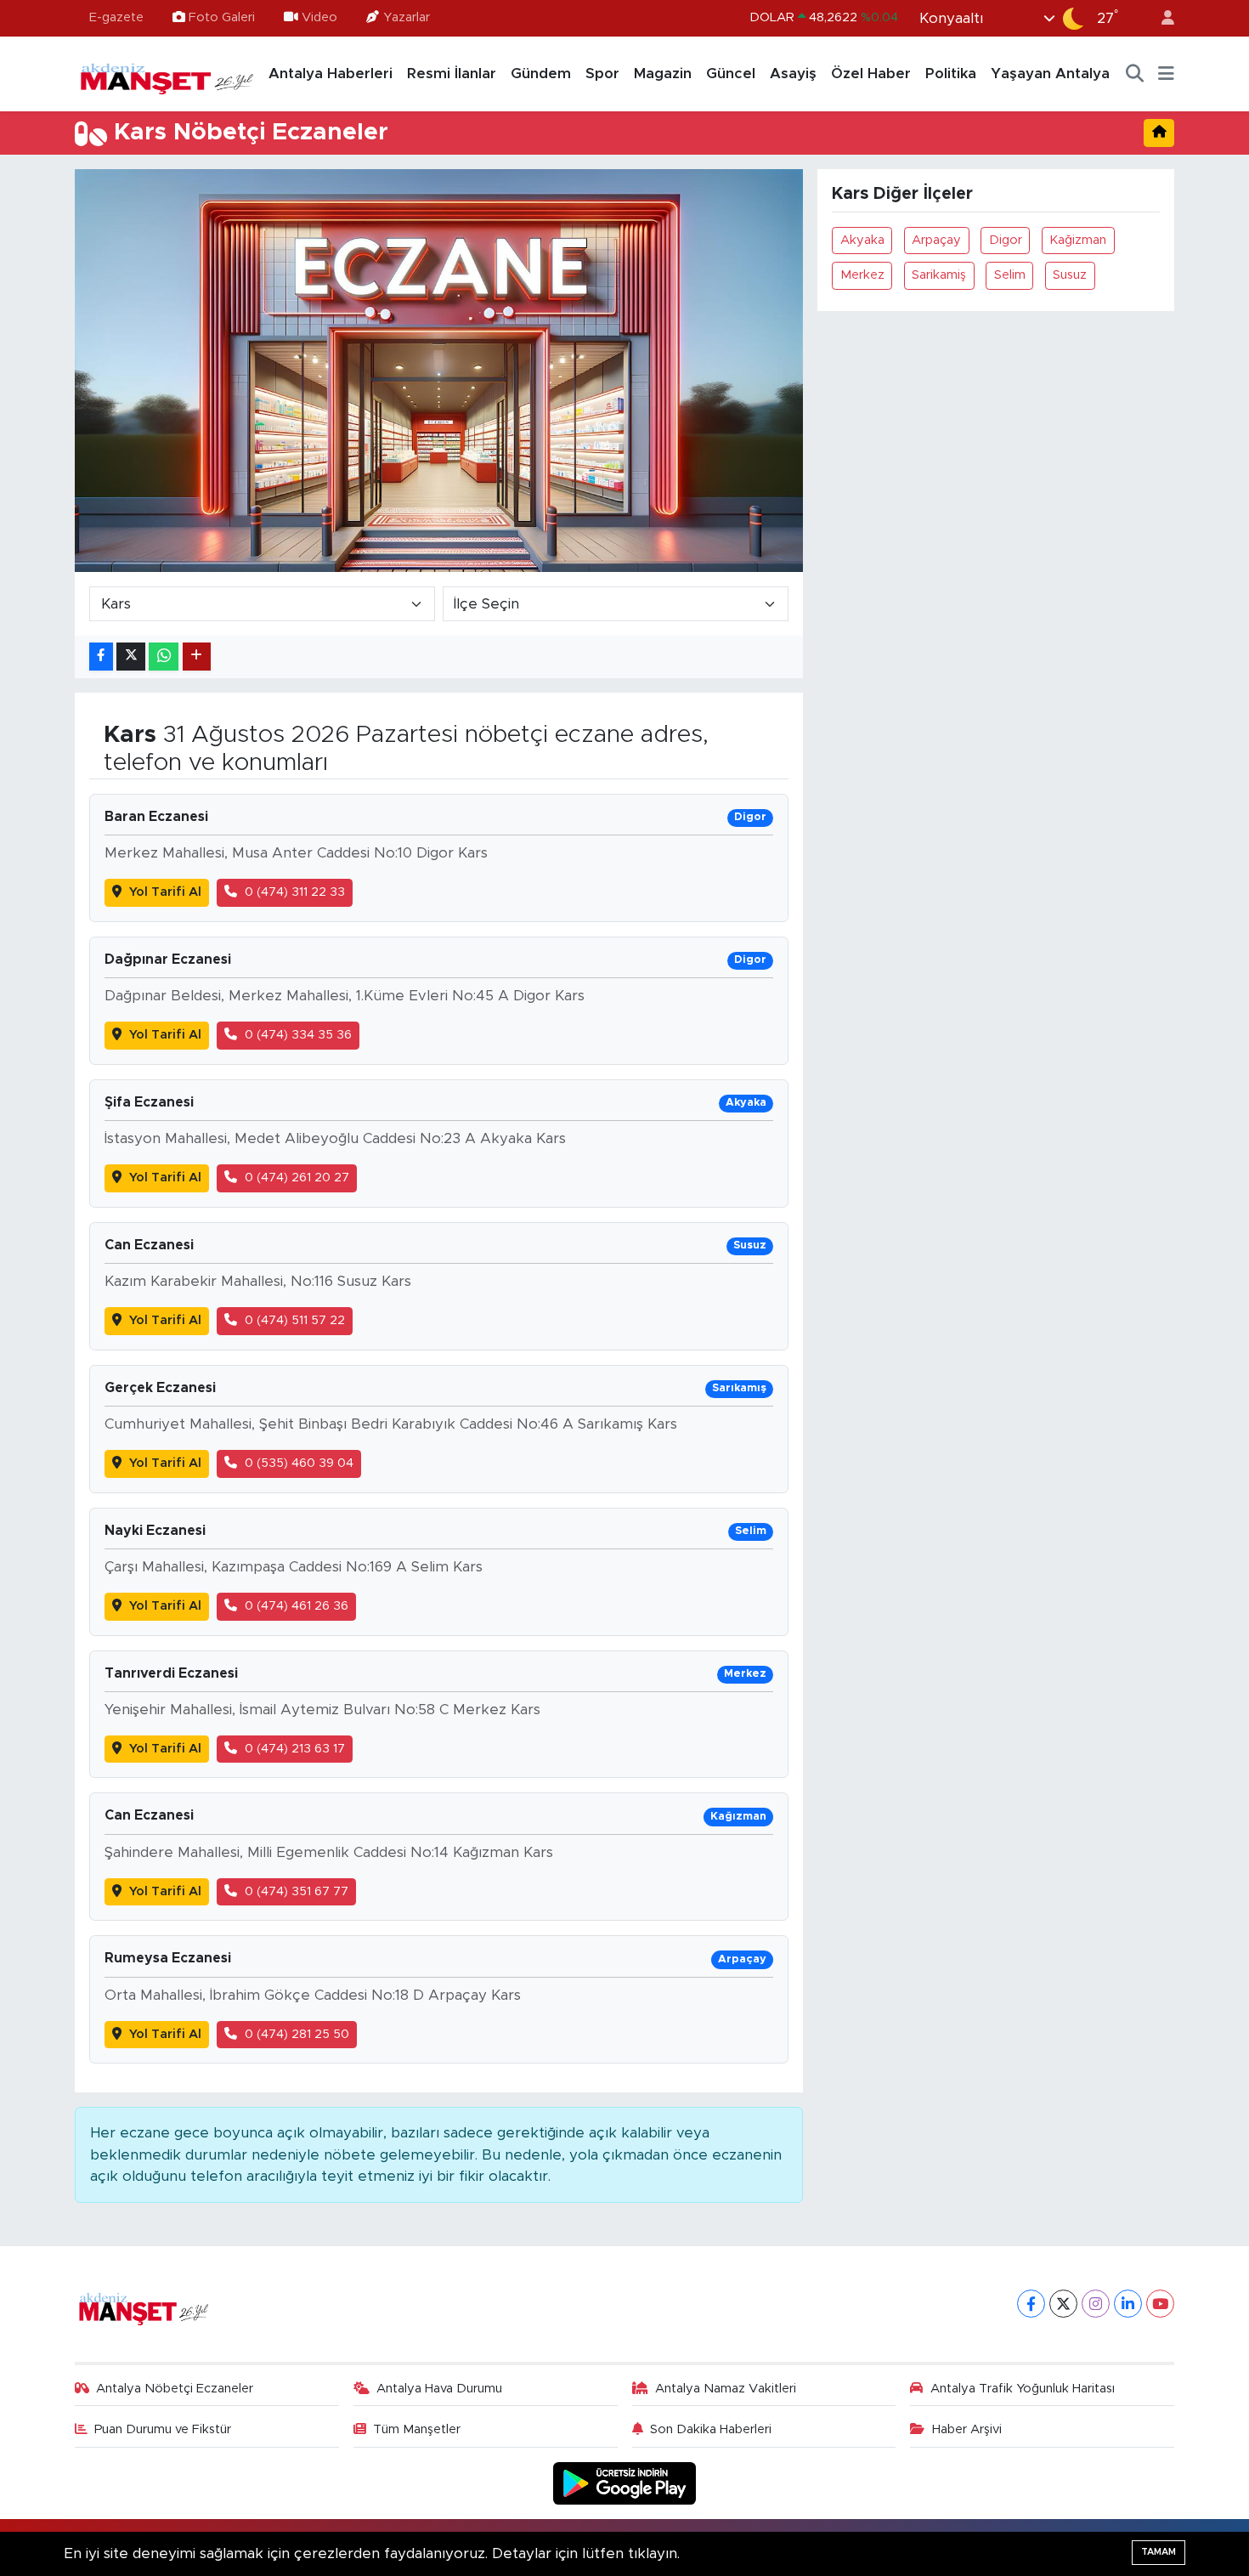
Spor (602, 74)
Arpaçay (936, 240)
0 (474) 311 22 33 (295, 892)
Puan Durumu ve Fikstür (163, 2429)
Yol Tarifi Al (165, 892)
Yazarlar (407, 17)
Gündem (541, 74)
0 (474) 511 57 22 (295, 1320)
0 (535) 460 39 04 (299, 1463)
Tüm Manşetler (417, 2429)
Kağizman (1078, 240)
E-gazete (116, 17)
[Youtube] (1160, 2304)
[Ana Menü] (1166, 74)
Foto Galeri (222, 17)
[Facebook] (1031, 2304)
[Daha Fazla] (197, 657)
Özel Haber (871, 74)
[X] (1063, 2304)
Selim (1010, 275)
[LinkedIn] (1128, 2304)
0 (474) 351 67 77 (297, 1891)
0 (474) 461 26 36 (297, 1606)
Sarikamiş (939, 275)
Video (319, 17)
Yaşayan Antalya (1050, 74)
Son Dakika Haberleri (711, 2429)
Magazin (663, 74)
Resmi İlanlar (452, 74)
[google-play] (625, 2483)
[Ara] (1135, 74)
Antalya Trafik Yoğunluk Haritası (1023, 2389)
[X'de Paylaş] (131, 657)
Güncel (731, 74)
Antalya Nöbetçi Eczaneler (175, 2389)
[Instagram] (1096, 2304)
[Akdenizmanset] (167, 73)
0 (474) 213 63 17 (295, 1749)
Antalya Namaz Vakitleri (726, 2389)
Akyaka (862, 240)
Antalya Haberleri (331, 74)
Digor (1006, 240)
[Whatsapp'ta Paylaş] (164, 657)
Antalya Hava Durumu (439, 2389)
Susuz (1070, 275)
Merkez (862, 275)
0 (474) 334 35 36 (298, 1035)
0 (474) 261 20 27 (297, 1178)
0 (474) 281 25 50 (297, 2034)
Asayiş (793, 74)
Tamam (1159, 2552)
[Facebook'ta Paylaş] (101, 657)
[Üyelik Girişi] (1161, 18)
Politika (951, 74)
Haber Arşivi (967, 2429)
